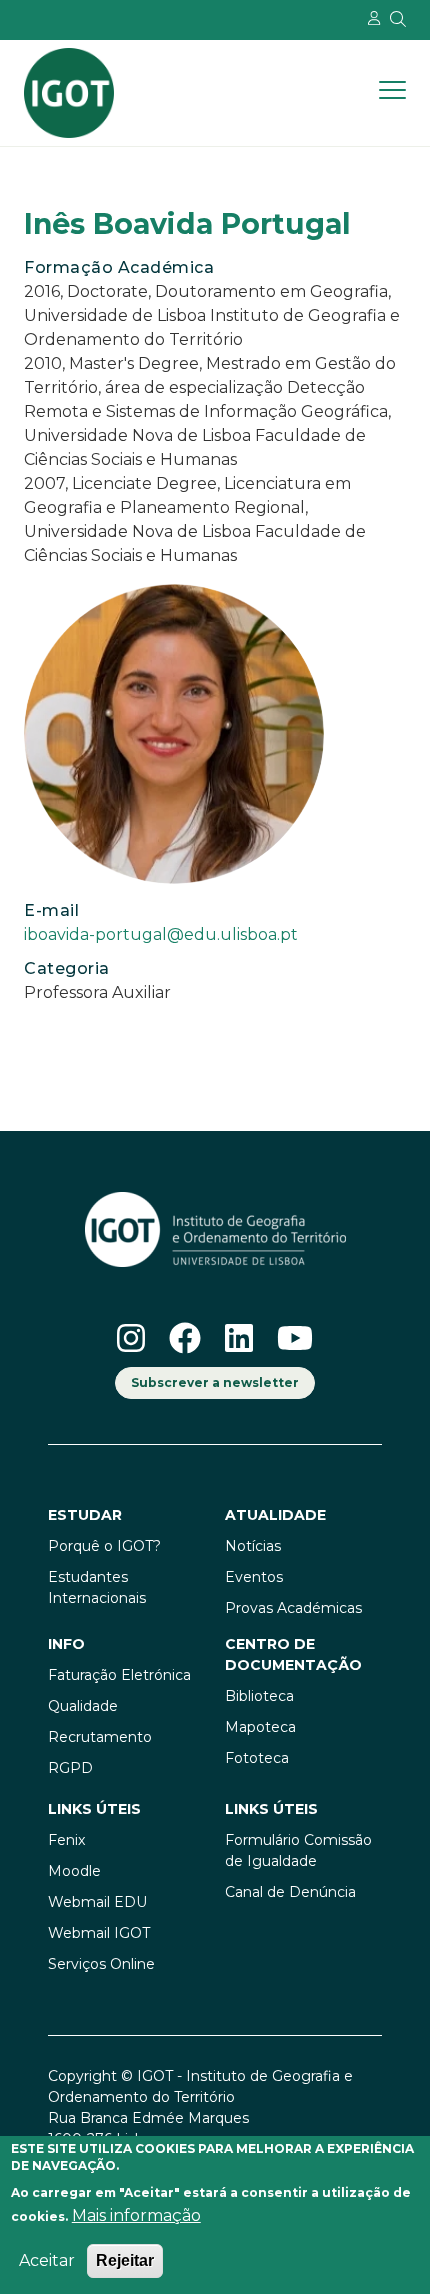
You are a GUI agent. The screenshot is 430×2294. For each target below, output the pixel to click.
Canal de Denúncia (290, 1892)
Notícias (253, 1546)
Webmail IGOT (99, 1933)
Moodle (74, 1871)
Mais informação (136, 2215)
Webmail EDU (97, 1902)
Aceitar (47, 2260)
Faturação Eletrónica (119, 1675)
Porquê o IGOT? (104, 1546)
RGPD (70, 1768)
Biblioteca (259, 1696)
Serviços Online (101, 1964)
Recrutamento (100, 1737)
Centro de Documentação (293, 1654)
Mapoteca (260, 1727)
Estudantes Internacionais (97, 1587)
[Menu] (392, 93)
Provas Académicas (293, 1608)
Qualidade (83, 1706)
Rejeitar (125, 2260)
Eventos (254, 1577)
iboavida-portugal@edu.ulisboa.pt (161, 934)
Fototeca (257, 1758)
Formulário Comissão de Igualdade (298, 1850)
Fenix (66, 1840)
